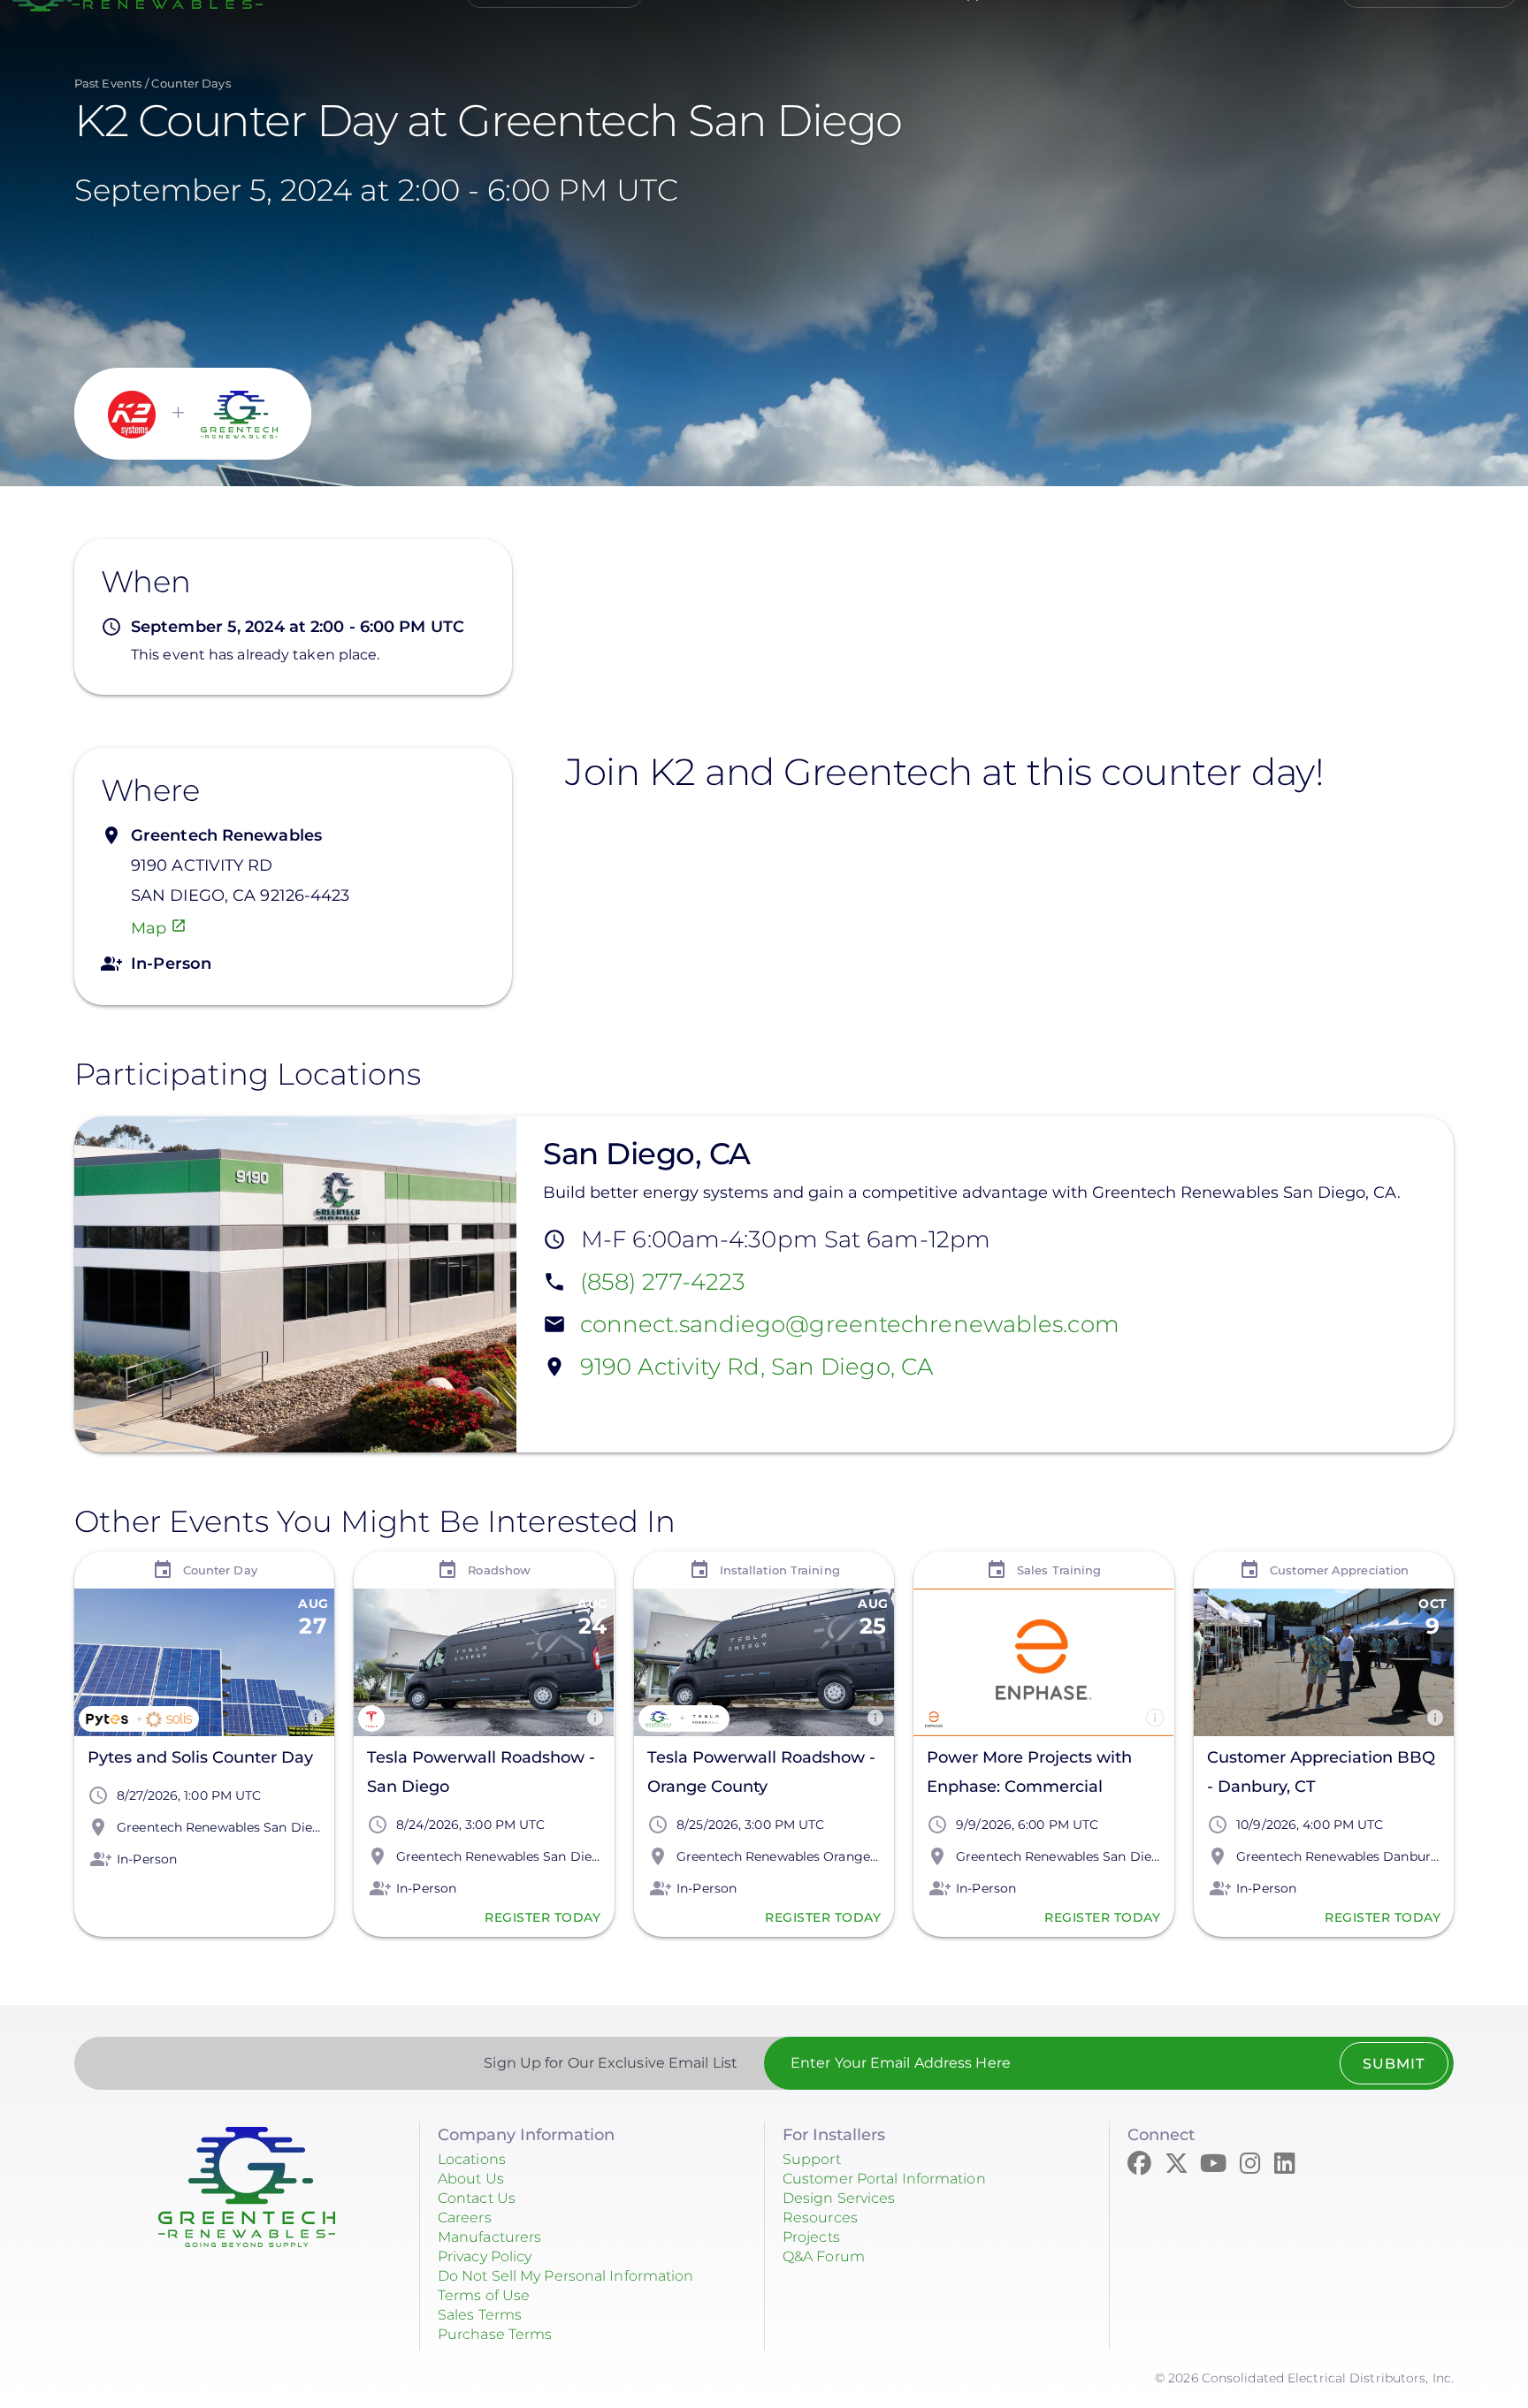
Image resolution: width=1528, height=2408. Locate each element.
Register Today (543, 1917)
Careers (465, 2217)
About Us (471, 2179)
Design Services (839, 2198)
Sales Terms (480, 2315)
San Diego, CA (647, 1154)
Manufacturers (489, 2237)
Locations (472, 2159)
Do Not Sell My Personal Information (566, 2276)
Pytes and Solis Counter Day (200, 1757)
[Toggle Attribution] (316, 1718)
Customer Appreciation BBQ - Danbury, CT (1321, 1772)
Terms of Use (484, 2295)
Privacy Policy (485, 2256)
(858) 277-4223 (663, 1283)
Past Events (108, 83)
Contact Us (477, 2198)
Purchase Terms (495, 2334)
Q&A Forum (824, 2256)
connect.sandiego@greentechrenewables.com (850, 1325)
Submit (1394, 2064)
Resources (820, 2217)
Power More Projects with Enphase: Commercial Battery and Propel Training (1037, 1775)
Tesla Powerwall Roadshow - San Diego (481, 1772)
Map (149, 928)
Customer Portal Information (884, 2179)
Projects (811, 2237)
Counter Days (191, 83)
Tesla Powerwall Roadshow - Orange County (761, 1772)
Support (812, 2159)
